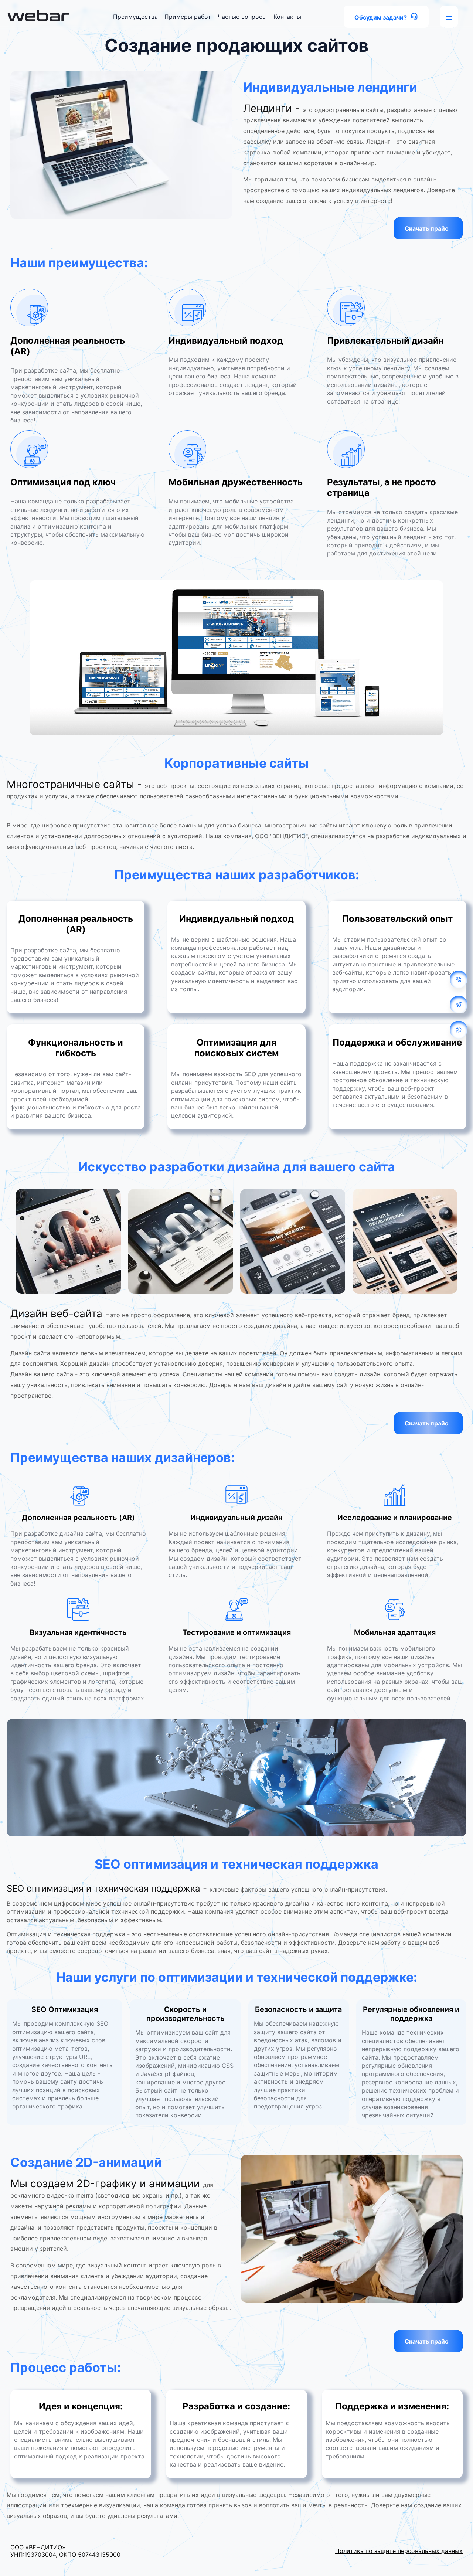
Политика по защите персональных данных (399, 2551)
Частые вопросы (242, 17)
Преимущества (135, 17)
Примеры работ (188, 17)
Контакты (287, 17)
